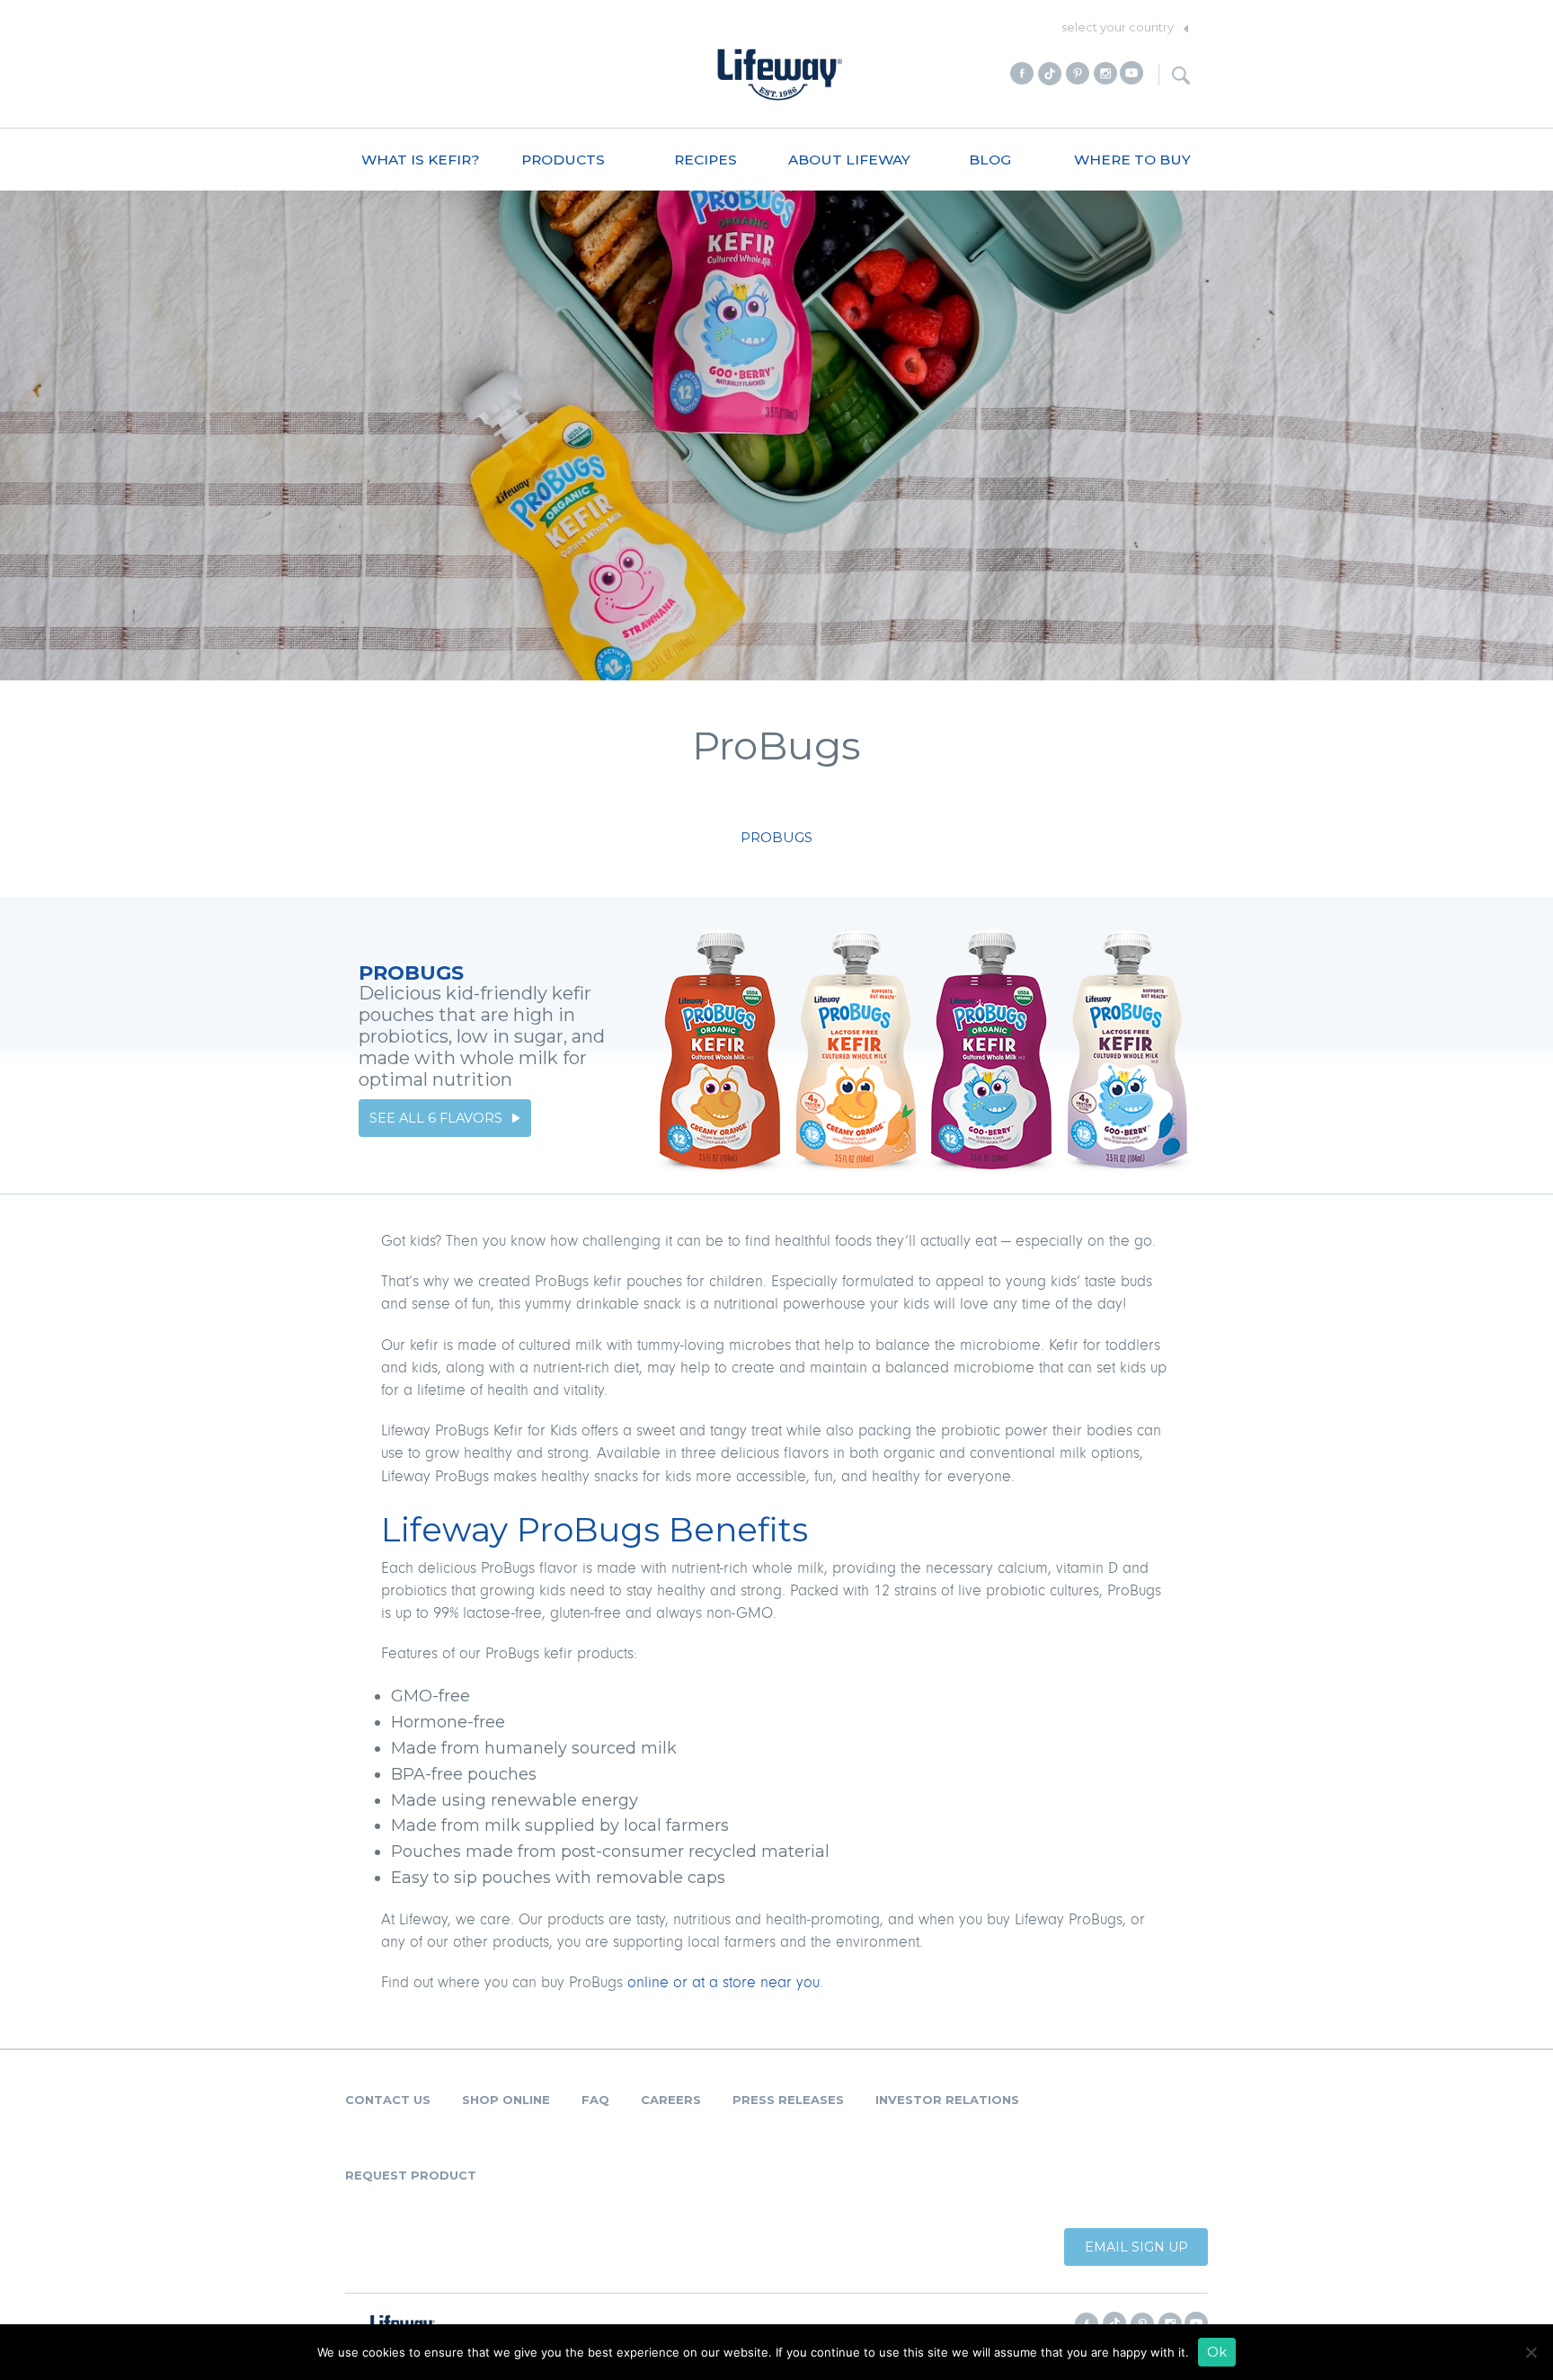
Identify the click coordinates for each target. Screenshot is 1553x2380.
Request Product (411, 2175)
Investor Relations (947, 2100)
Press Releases (788, 2100)
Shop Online (506, 2100)
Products (563, 160)
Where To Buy (1132, 160)
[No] (1531, 2352)
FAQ (595, 2100)
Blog (990, 160)
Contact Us (388, 2100)
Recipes (706, 160)
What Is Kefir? (421, 160)
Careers (671, 2100)
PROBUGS (776, 837)
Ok (1217, 2352)
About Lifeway (849, 160)
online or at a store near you (723, 1983)
